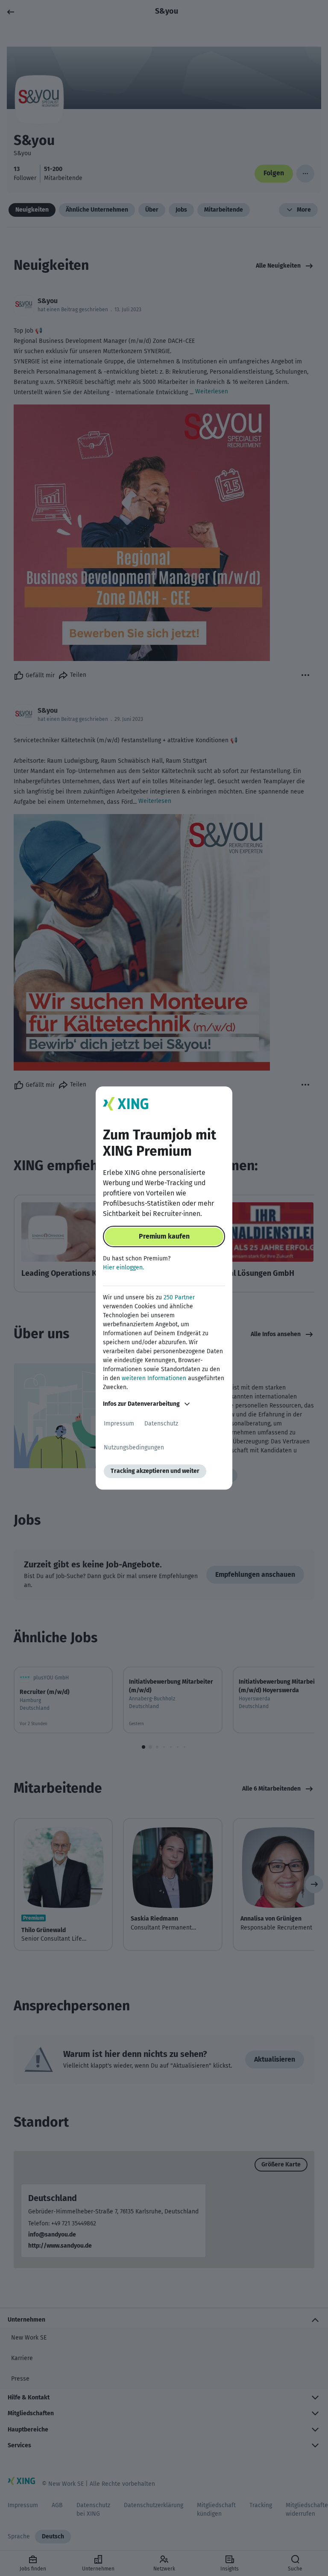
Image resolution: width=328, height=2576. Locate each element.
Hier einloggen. (123, 1267)
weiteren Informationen (154, 1378)
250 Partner (179, 1297)
